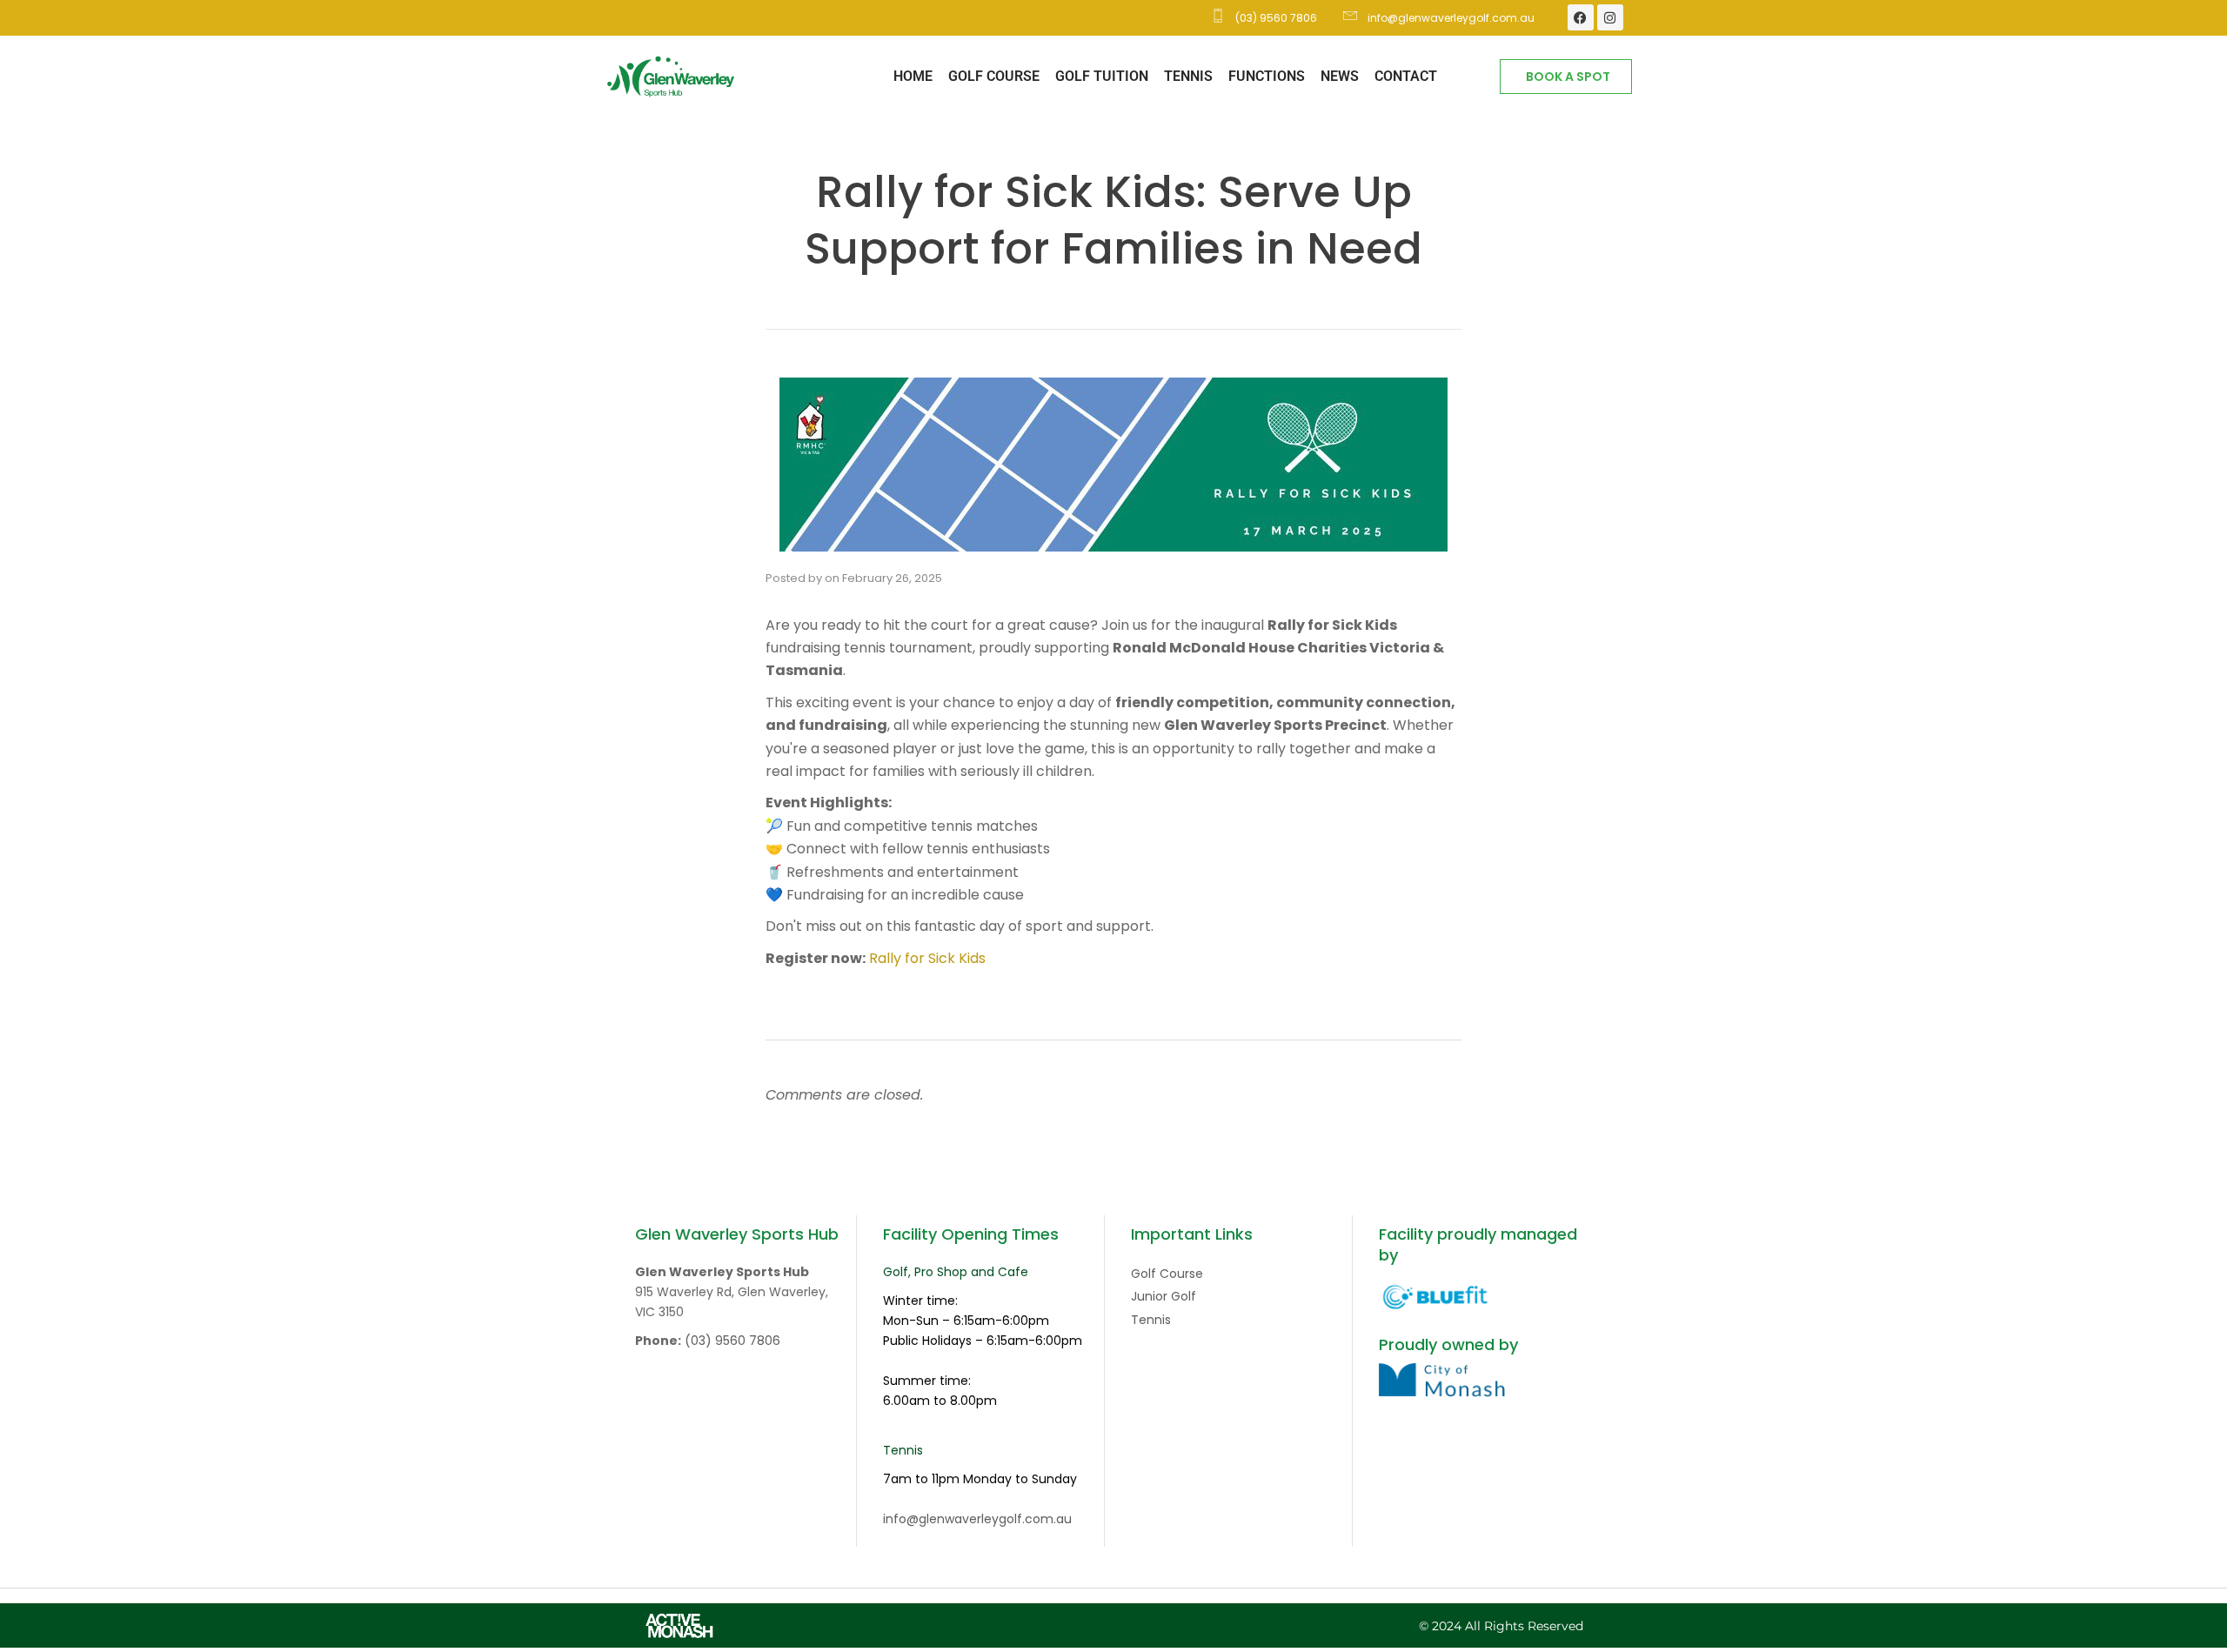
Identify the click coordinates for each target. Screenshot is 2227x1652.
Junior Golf (1164, 1296)
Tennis (1151, 1320)
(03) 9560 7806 (732, 1341)
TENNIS (1188, 76)
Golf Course (1167, 1274)
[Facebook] (1581, 17)
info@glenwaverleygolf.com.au (977, 1519)
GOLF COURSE (994, 76)
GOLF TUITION (1102, 76)
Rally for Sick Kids (927, 958)
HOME (913, 76)
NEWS (1340, 76)
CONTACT (1406, 76)
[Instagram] (1610, 17)
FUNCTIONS (1267, 76)
